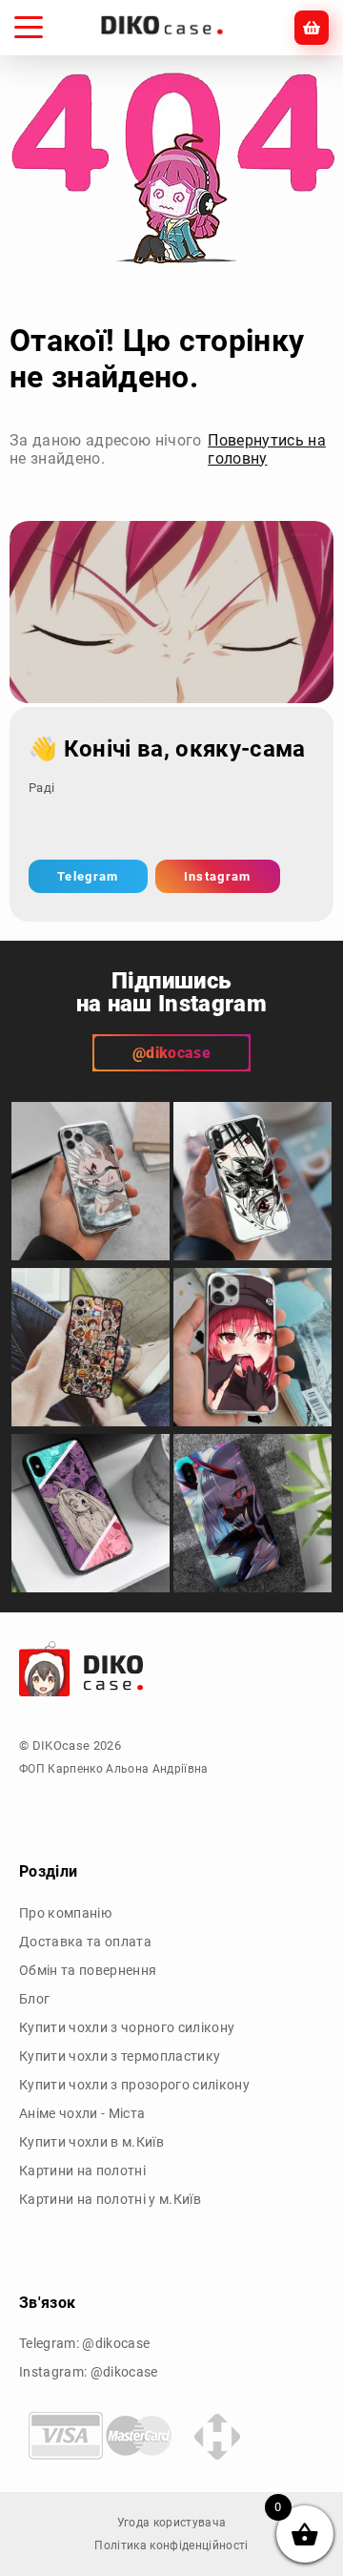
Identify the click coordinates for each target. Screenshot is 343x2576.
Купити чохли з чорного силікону (127, 2027)
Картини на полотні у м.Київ (110, 2199)
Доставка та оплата (85, 1942)
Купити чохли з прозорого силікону (134, 2085)
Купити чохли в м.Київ (91, 2142)
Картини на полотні (82, 2171)
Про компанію (65, 1913)
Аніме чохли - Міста (82, 2113)
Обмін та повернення (88, 1970)
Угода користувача (172, 2523)
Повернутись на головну (267, 449)
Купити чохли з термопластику (120, 2056)
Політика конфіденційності (171, 2545)
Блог (34, 1999)
